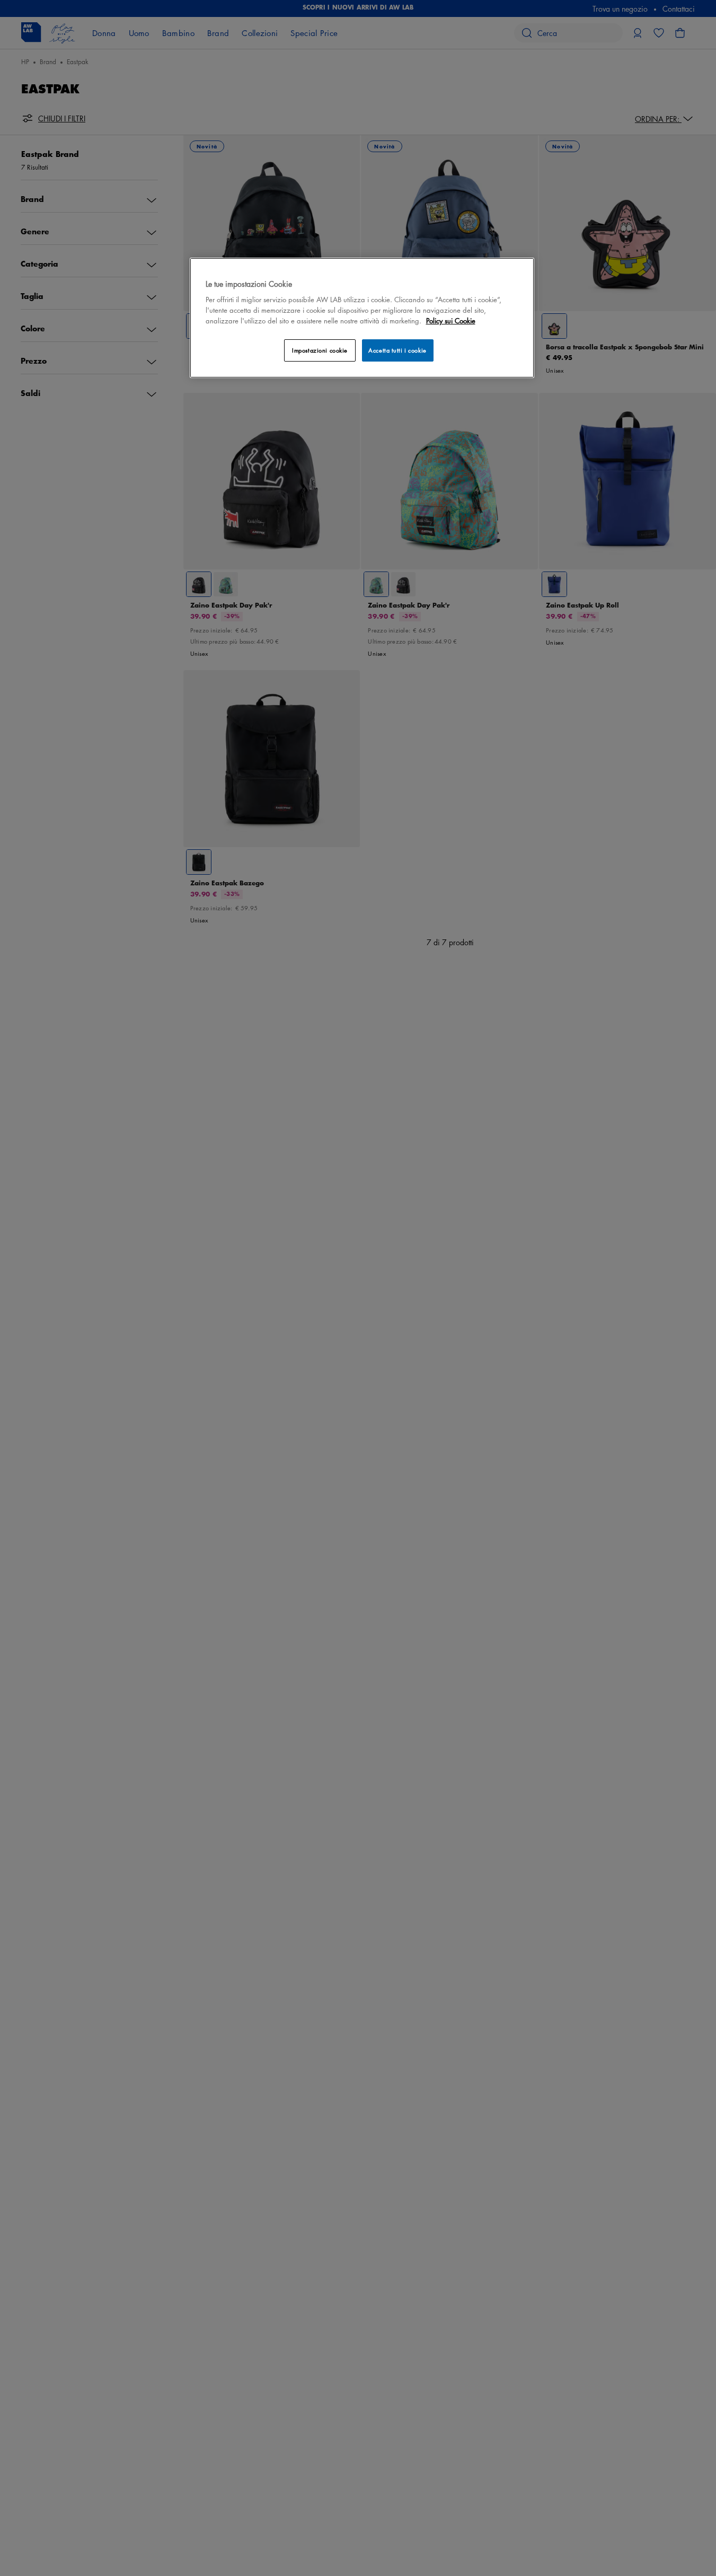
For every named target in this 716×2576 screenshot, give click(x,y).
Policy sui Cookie (451, 320)
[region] (362, 318)
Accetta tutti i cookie (397, 350)
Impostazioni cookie (320, 350)
